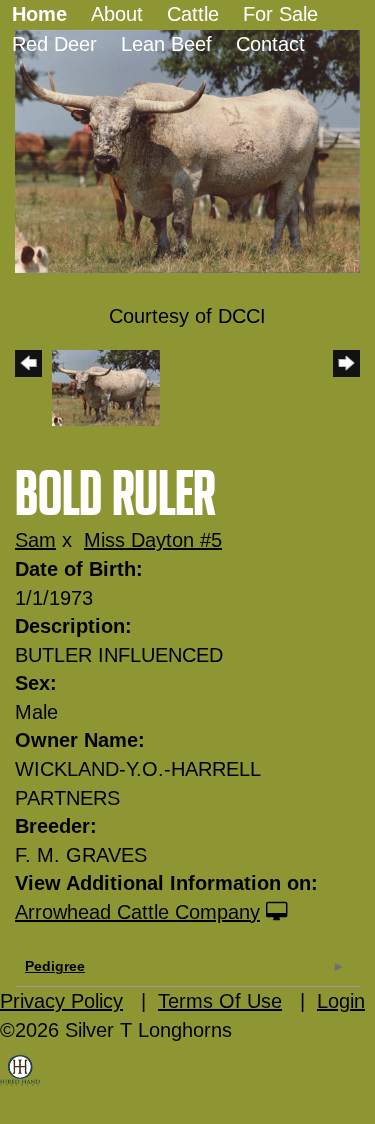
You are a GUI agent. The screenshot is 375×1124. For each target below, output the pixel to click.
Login (341, 1001)
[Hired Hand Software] (20, 1084)
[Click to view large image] (187, 150)
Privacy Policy (61, 1001)
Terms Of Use (220, 1001)
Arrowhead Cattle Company (137, 912)
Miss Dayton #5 (153, 540)
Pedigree (55, 966)
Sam (35, 540)
